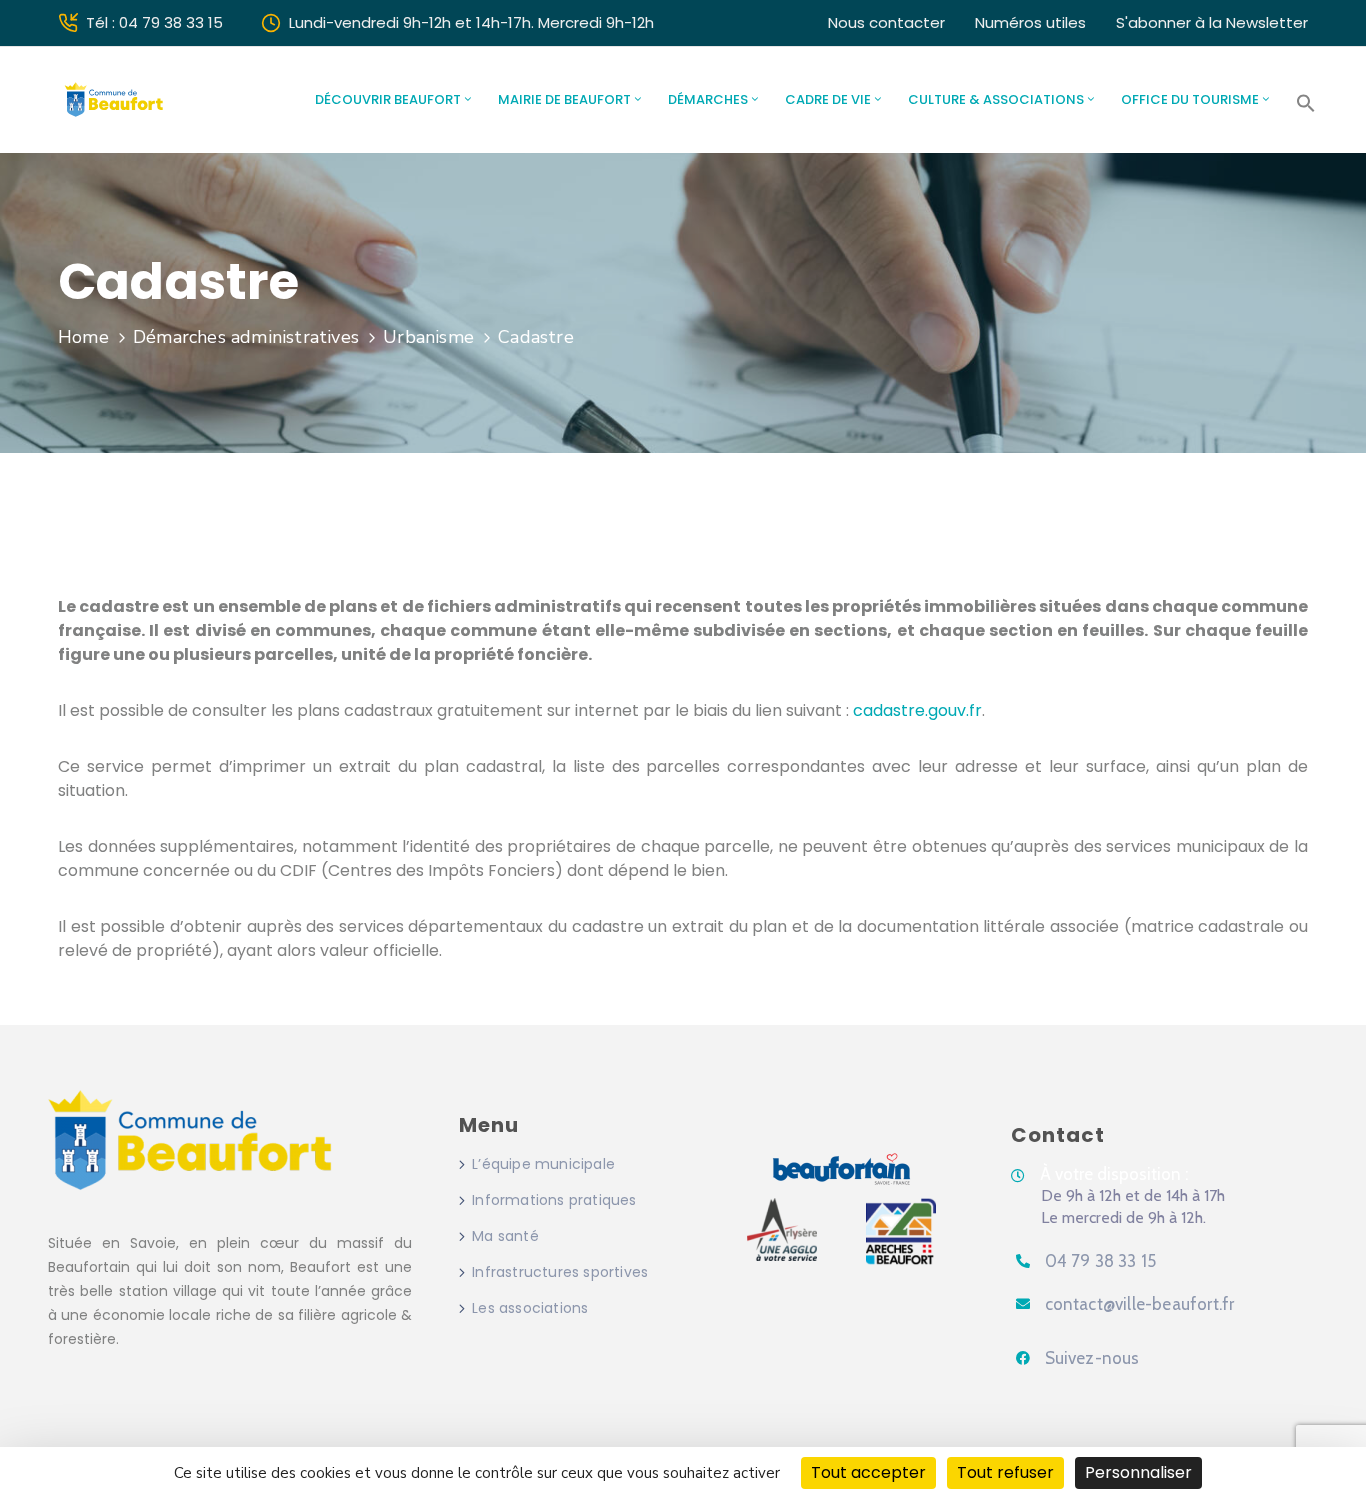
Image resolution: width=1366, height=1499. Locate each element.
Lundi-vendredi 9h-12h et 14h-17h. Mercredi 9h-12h (471, 22)
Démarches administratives (246, 337)
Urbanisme (428, 337)
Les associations (530, 1308)
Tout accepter (868, 1472)
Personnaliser (1138, 1472)
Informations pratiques (554, 1200)
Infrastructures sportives (560, 1272)
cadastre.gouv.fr (917, 710)
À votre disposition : (1114, 1174)
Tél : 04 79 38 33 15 (154, 22)
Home (83, 337)
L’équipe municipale (543, 1164)
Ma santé (505, 1236)
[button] (1306, 103)
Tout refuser (1005, 1472)
